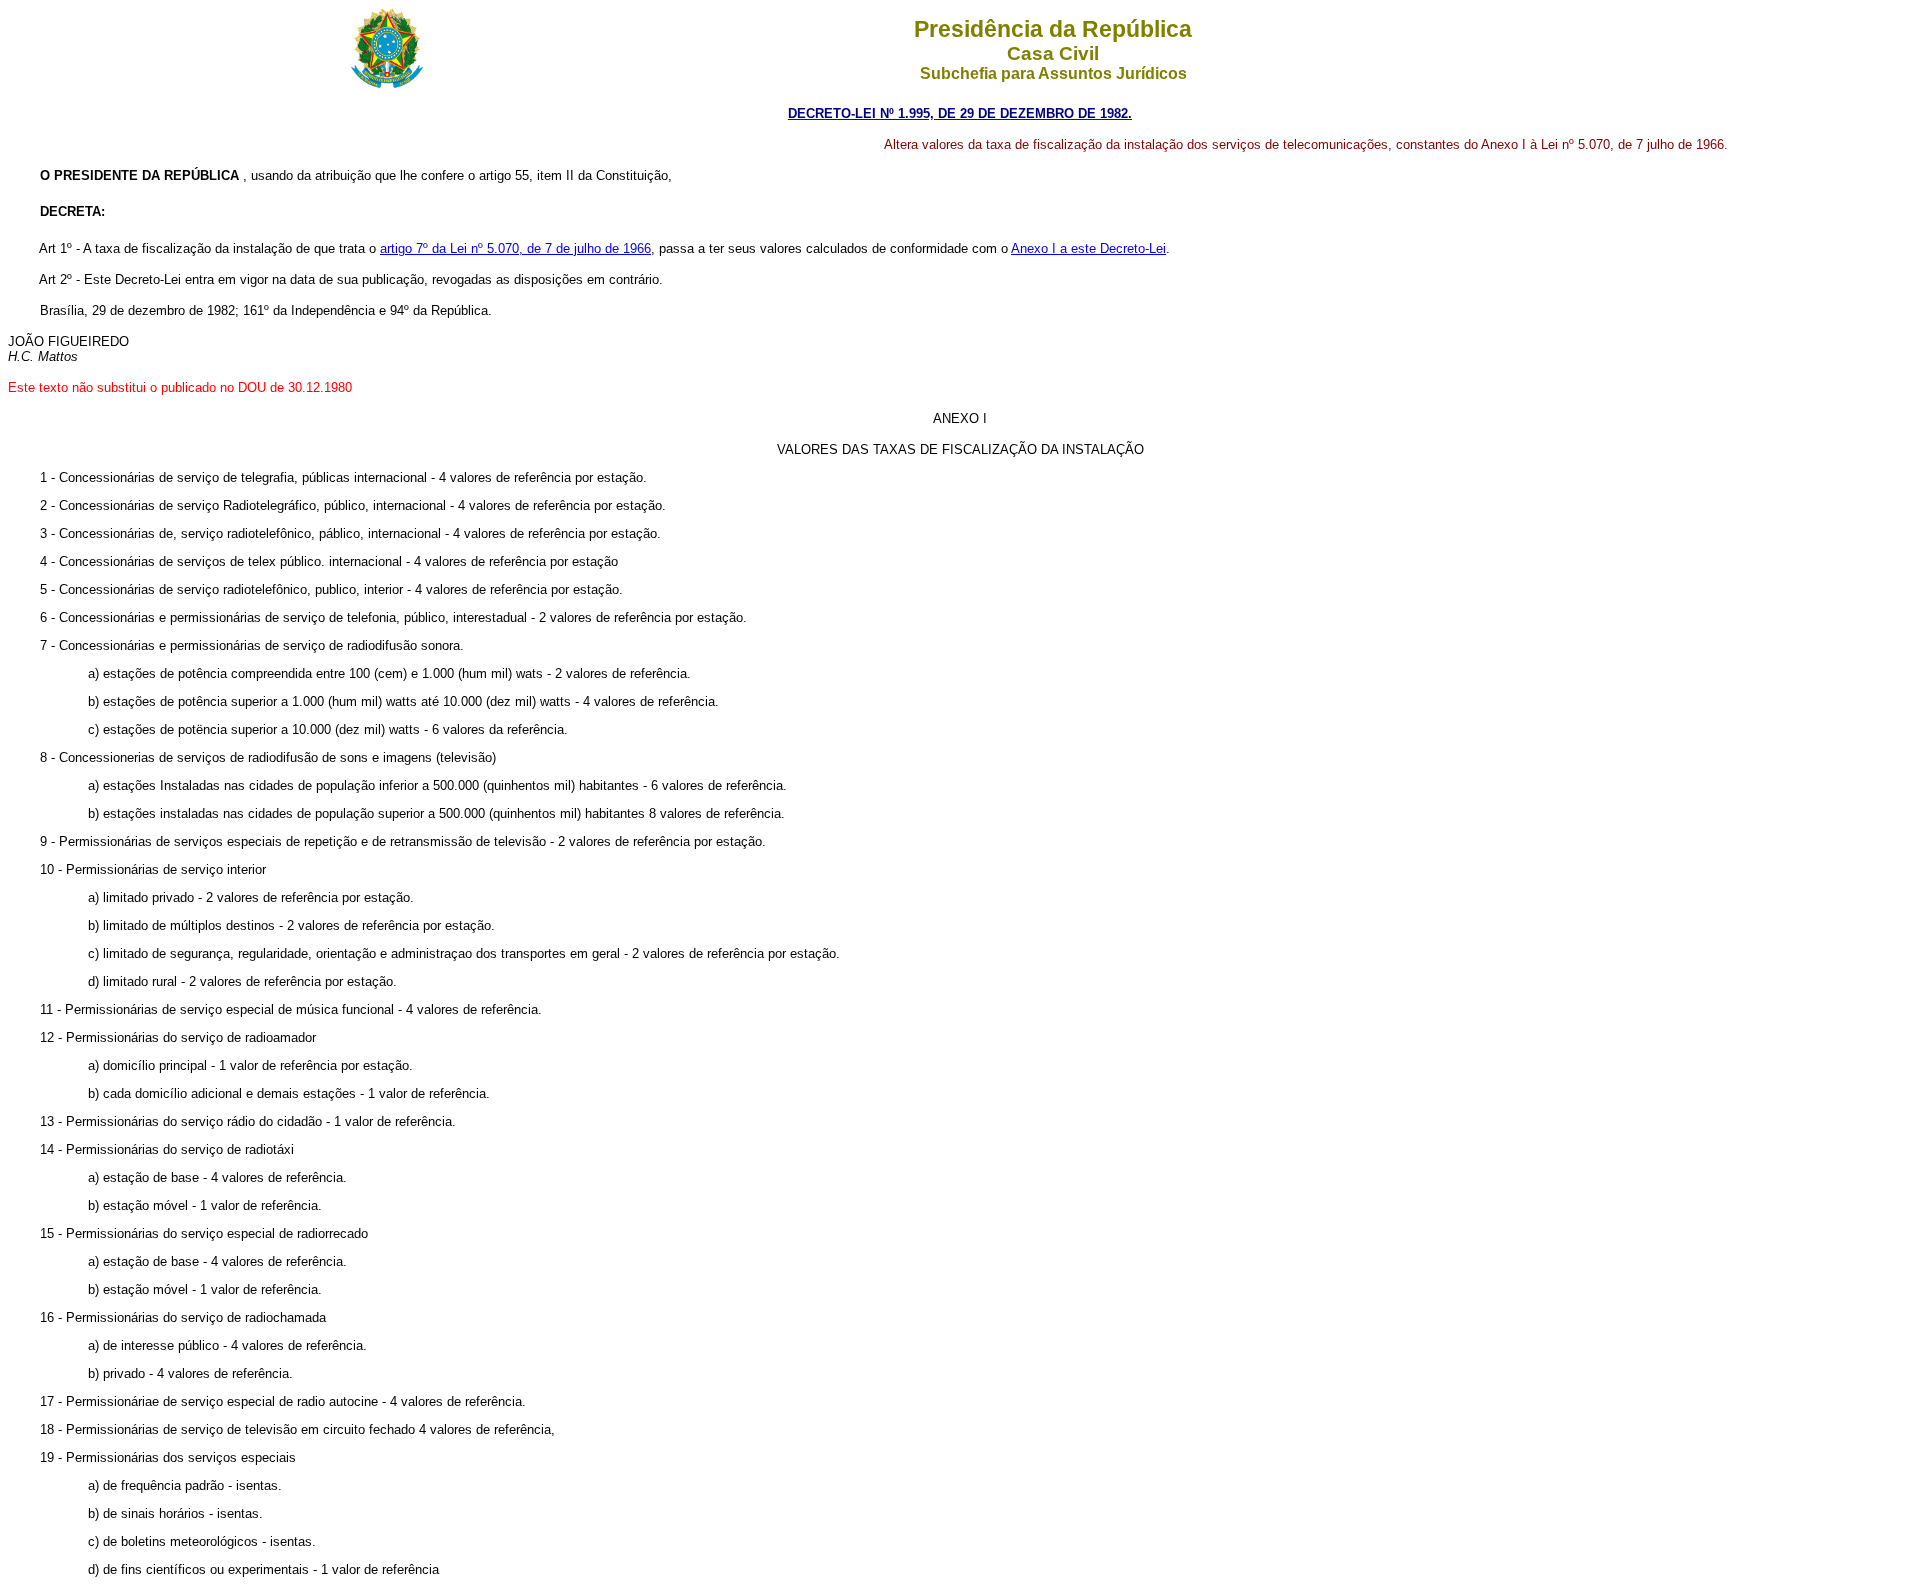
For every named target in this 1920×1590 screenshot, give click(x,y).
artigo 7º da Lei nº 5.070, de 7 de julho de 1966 (515, 248)
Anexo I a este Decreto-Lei (1088, 248)
